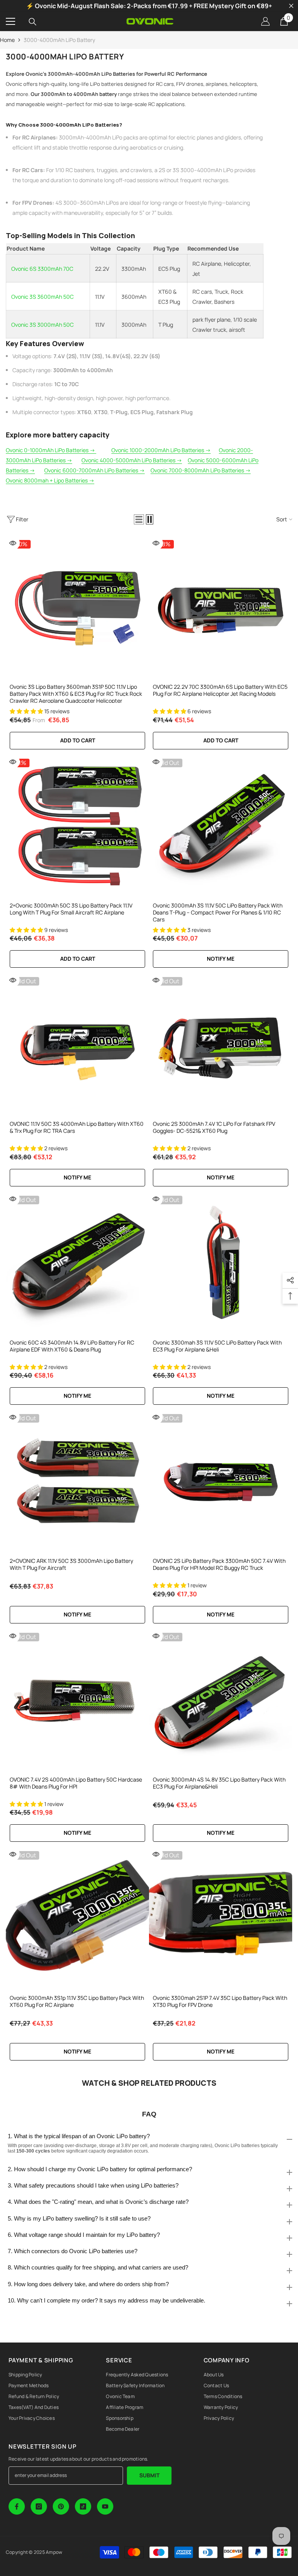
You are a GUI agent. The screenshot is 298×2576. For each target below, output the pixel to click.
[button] (139, 519)
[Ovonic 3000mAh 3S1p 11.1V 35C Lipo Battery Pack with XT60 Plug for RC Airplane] (77, 1919)
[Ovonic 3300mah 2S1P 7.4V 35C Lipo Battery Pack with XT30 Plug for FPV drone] (221, 1919)
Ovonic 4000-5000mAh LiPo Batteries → (132, 460)
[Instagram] (39, 2506)
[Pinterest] (61, 2506)
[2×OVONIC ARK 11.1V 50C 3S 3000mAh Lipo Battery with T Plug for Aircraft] (77, 1482)
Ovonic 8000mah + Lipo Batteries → (50, 480)
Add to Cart (78, 740)
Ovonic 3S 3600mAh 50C (42, 297)
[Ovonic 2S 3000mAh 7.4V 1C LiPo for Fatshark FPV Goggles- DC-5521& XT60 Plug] (221, 1045)
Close (291, 6)
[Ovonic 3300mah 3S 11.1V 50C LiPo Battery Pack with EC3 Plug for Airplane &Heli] (221, 1264)
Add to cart (221, 740)
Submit (149, 2475)
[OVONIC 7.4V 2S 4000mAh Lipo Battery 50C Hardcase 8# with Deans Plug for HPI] (77, 1701)
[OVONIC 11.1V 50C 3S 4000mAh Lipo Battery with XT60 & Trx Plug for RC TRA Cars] (77, 1045)
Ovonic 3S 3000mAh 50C (42, 325)
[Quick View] (13, 543)
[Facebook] (17, 2506)
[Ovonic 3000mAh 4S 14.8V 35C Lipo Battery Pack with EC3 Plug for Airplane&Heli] (221, 1701)
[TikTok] (83, 2506)
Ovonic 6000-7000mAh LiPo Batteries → (94, 470)
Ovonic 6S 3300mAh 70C (42, 269)
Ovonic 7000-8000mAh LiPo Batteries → (201, 470)
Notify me (221, 959)
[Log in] (265, 21)
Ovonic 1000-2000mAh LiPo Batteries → (161, 450)
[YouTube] (105, 2506)
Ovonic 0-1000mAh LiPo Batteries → (51, 450)
